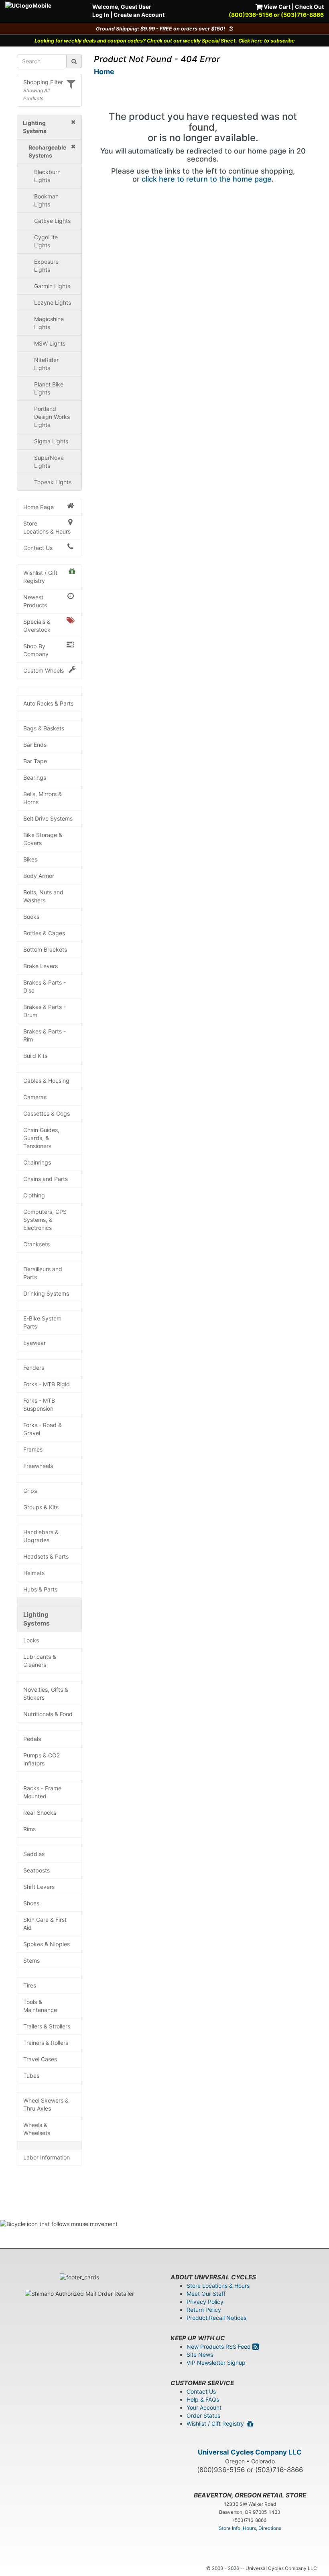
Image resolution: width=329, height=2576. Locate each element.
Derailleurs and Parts (43, 1273)
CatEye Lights (52, 221)
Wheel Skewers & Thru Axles (46, 2104)
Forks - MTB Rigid (47, 1384)
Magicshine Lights (49, 323)
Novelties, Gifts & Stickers (46, 1693)
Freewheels (38, 1466)
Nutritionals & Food (48, 1714)
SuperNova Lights (49, 462)
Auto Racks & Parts (48, 703)
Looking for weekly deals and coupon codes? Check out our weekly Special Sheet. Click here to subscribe (165, 41)
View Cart (276, 7)
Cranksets (37, 1244)
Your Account (204, 2407)
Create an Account (139, 15)
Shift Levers (39, 1887)
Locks (31, 1640)
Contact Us (38, 548)
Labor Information (47, 2157)
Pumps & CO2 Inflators (42, 1759)
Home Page (39, 507)
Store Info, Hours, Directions (250, 2528)
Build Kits (35, 1056)
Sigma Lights (51, 441)
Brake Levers (41, 966)
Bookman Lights (46, 200)
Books (31, 917)
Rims (29, 1829)
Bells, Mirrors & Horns (43, 798)
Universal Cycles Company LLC (250, 2452)
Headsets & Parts (46, 1556)
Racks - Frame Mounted (42, 1792)
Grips (30, 1491)
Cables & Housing (46, 1081)
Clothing (34, 1195)
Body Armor (39, 876)
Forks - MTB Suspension (39, 1404)
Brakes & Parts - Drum (45, 1011)
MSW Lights (50, 343)
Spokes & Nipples (47, 1944)
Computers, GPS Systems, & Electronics (45, 1220)
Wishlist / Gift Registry (40, 577)
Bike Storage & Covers (43, 839)
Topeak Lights (53, 482)
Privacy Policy (205, 2302)
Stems (31, 1960)
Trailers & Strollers (47, 2026)
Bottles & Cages (44, 933)
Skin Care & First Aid (45, 1924)
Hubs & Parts (40, 1589)
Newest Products (35, 601)
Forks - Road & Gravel (43, 1429)
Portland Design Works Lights (52, 417)
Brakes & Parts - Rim (45, 1035)
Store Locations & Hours (47, 527)
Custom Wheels (44, 670)
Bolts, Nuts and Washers (43, 896)
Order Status (203, 2415)
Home (104, 72)
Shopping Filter (43, 82)
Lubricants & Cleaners (40, 1661)
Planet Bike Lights (49, 388)
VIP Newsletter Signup (216, 2363)
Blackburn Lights (47, 176)
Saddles (34, 1854)
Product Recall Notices (216, 2318)
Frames (33, 1449)
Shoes (31, 1903)
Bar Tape (35, 761)
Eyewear (35, 1343)
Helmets (34, 1573)
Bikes (30, 859)
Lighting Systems (37, 1619)
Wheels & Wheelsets (37, 2129)
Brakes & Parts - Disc (45, 986)
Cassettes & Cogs (47, 1113)
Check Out (309, 7)
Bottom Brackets (45, 949)
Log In (101, 15)
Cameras (35, 1097)
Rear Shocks (40, 1813)
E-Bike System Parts (42, 1322)
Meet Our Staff (206, 2294)
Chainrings (37, 1162)
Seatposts (37, 1870)
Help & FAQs (203, 2399)
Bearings (35, 777)
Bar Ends (35, 745)
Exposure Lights (46, 266)
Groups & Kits (41, 1507)
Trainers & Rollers (46, 2043)
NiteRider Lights (46, 364)
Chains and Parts (46, 1179)
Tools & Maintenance (40, 2006)
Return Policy (204, 2310)
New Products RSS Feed (219, 2347)
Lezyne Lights (53, 302)
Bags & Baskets (44, 728)
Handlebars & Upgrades (41, 1536)
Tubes (31, 2076)
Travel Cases (40, 2059)
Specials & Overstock (37, 626)
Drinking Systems (46, 1293)
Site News (200, 2355)
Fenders (34, 1368)
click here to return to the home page (207, 179)
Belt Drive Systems (48, 818)
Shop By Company (36, 650)
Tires (30, 1985)
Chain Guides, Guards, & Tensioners (41, 1138)
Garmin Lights (52, 286)
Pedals (32, 1739)
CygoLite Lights (46, 241)
